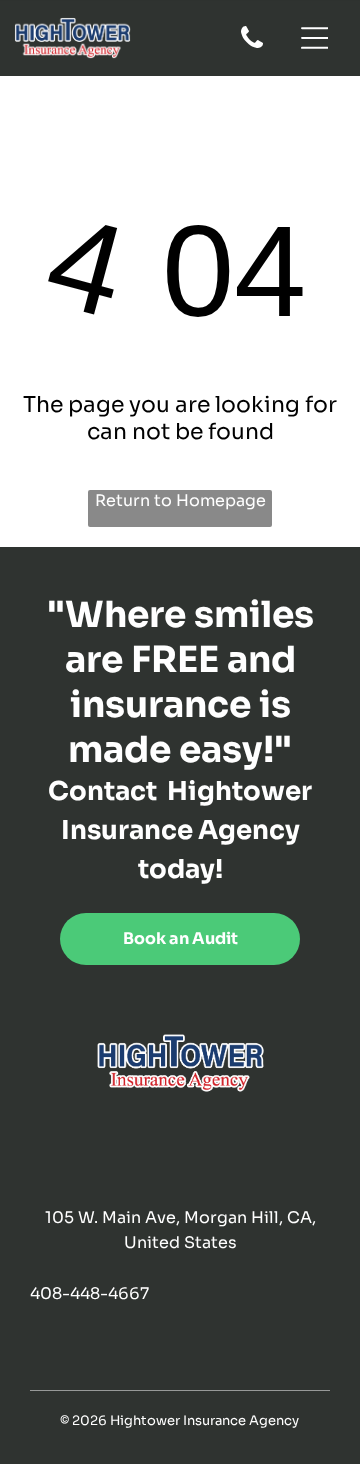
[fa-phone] (252, 46)
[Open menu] (315, 38)
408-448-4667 (89, 1293)
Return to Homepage (180, 500)
